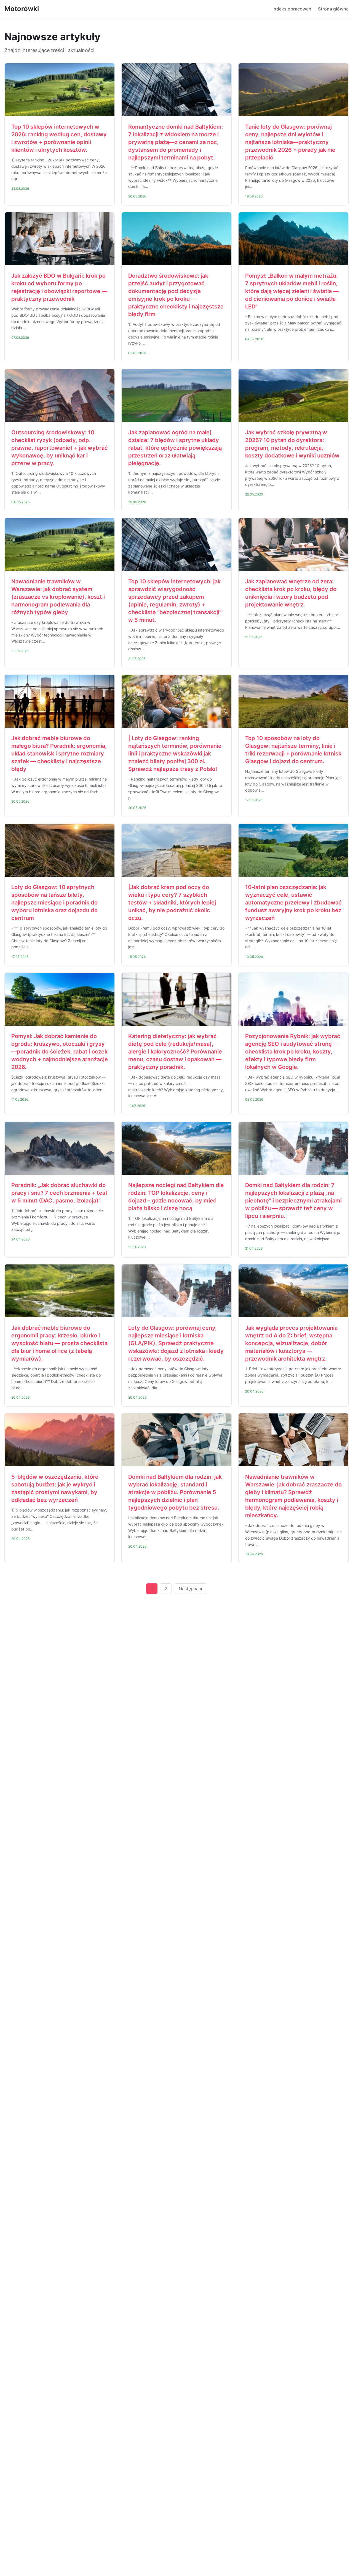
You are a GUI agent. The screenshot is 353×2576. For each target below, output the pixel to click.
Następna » (191, 1589)
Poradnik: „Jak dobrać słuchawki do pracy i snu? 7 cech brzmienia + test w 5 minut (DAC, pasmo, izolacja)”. (59, 1193)
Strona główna (333, 9)
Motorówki (22, 9)
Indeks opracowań (292, 9)
